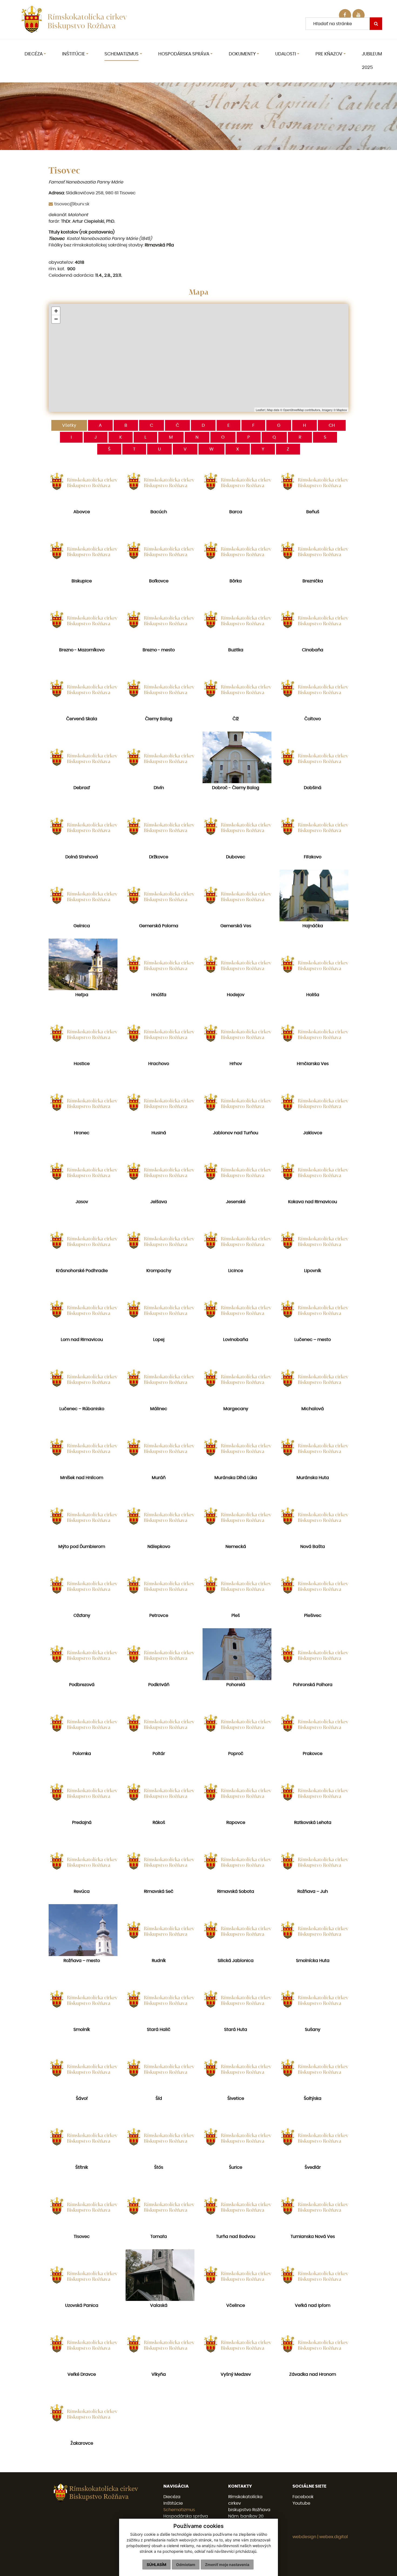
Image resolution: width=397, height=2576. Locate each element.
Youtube (301, 2503)
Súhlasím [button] (157, 2565)
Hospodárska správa (186, 2516)
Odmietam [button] (186, 2565)
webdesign (304, 2537)
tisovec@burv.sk (72, 204)
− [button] (56, 319)
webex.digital (334, 2537)
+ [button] (56, 311)
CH (332, 425)
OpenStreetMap (293, 410)
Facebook (303, 2497)
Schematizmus (179, 2510)
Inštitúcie (173, 2503)
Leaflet (260, 410)
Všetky (69, 425)
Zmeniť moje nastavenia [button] (227, 2565)
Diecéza (172, 2497)
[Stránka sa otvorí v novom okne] (359, 15)
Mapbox (342, 410)
